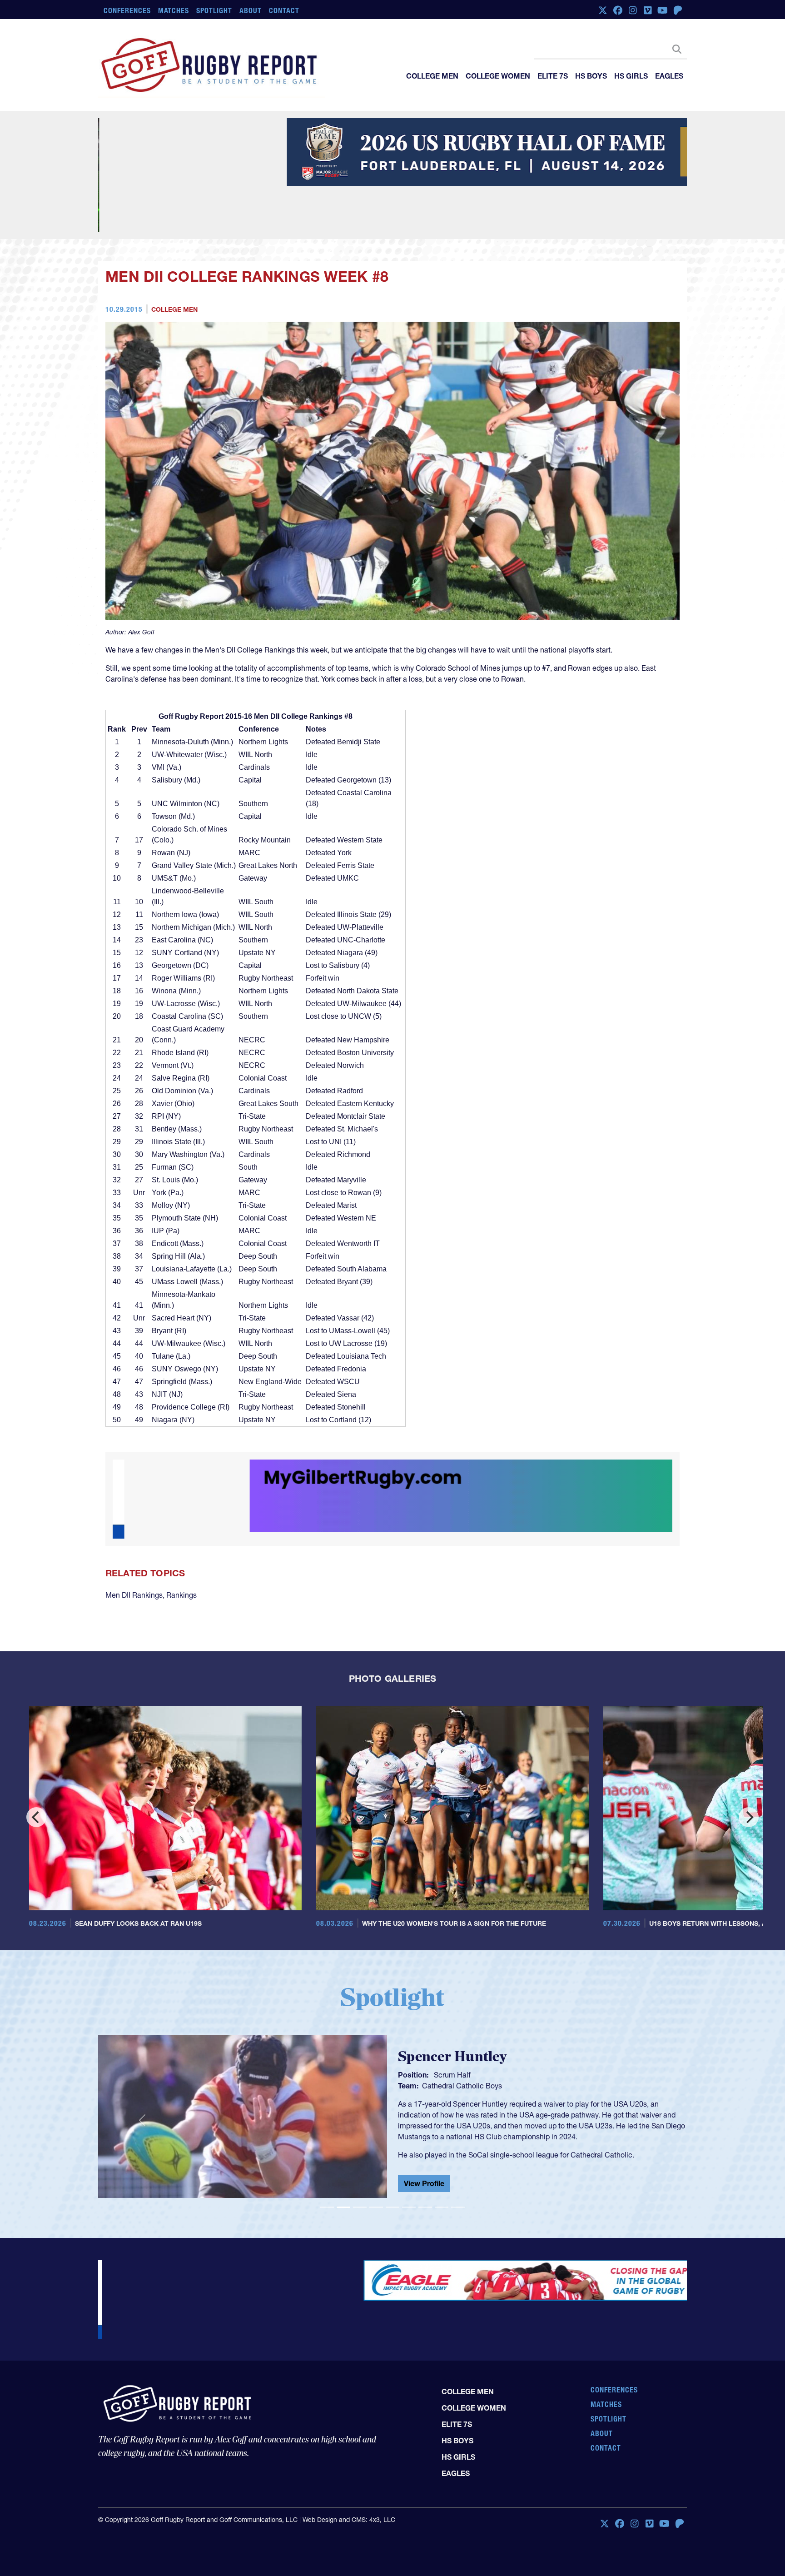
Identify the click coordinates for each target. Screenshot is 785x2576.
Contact (284, 10)
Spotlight (214, 10)
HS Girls (631, 76)
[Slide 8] (442, 2155)
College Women (498, 76)
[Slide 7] (425, 2155)
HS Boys (591, 76)
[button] (142, 2068)
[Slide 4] (376, 2155)
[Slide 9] (458, 2155)
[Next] (749, 1765)
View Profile (424, 2133)
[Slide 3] (360, 2155)
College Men (432, 76)
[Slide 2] (343, 2155)
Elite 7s (553, 76)
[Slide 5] (392, 2155)
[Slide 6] (409, 2155)
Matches (174, 10)
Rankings (181, 1543)
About (251, 10)
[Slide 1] (327, 2155)
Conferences (127, 10)
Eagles (669, 76)
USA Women (443, 2032)
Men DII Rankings (134, 1543)
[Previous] (36, 1765)
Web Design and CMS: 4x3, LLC (349, 2429)
